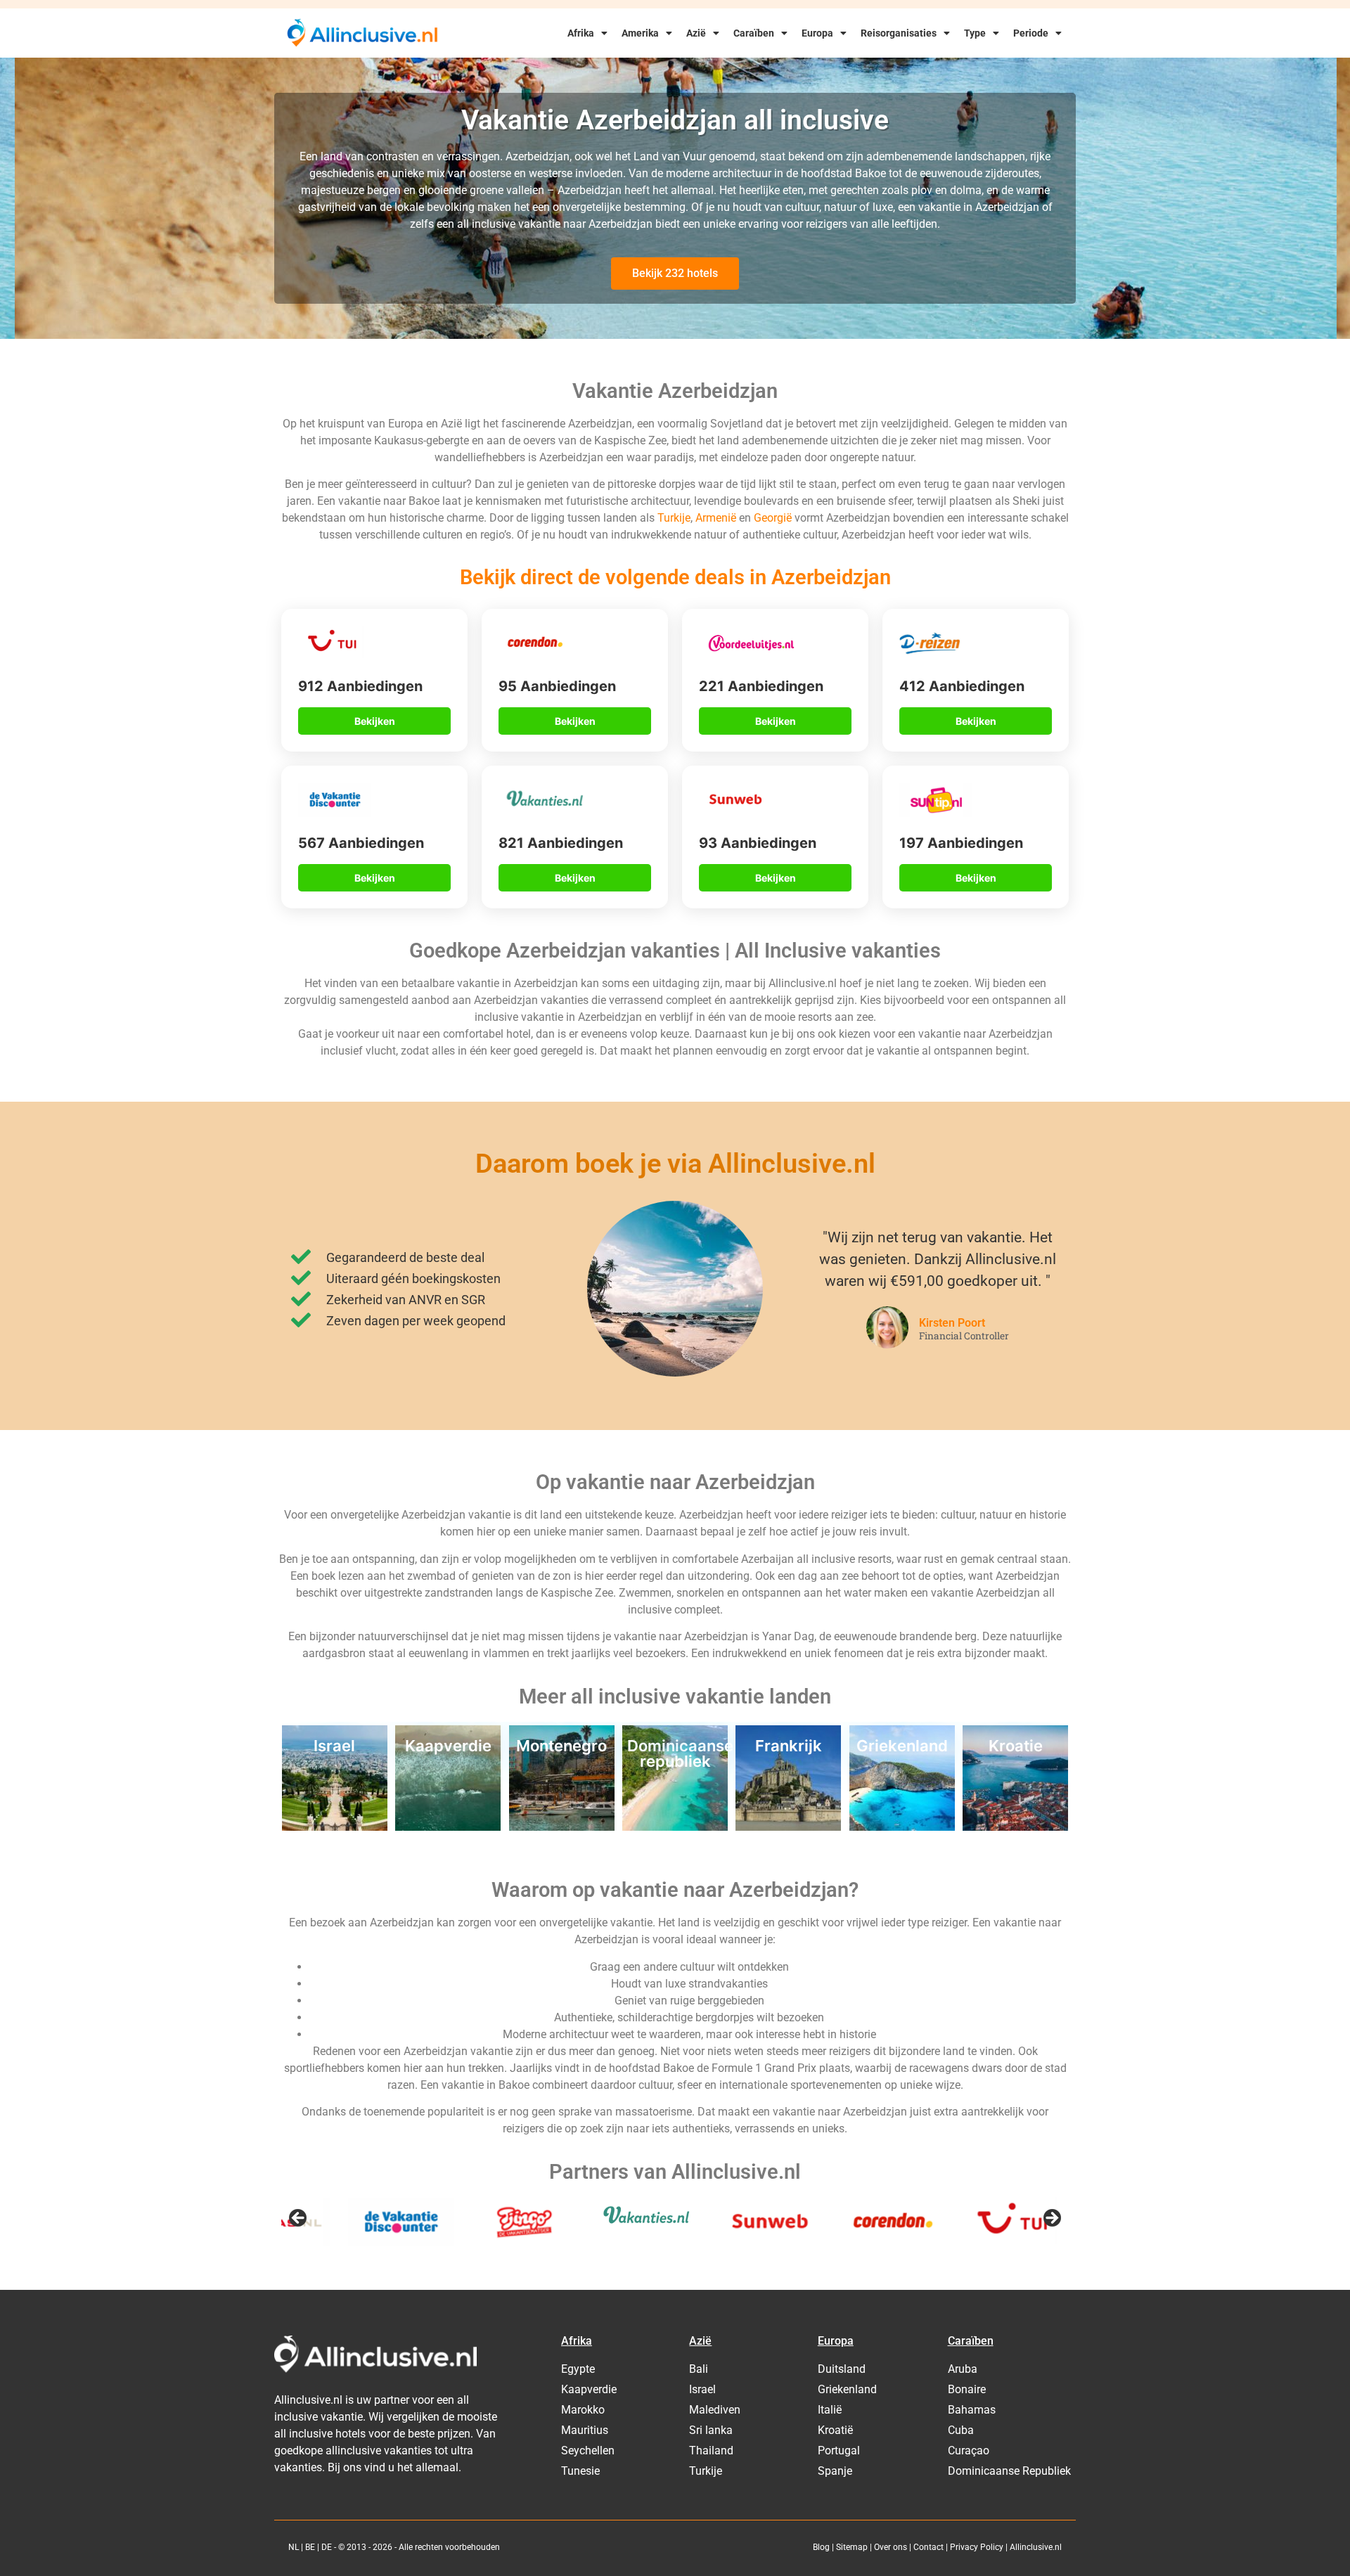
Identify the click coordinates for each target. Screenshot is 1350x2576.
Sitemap (852, 2547)
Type (975, 33)
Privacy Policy (977, 2547)
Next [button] (1051, 2219)
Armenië (717, 518)
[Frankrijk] (788, 1827)
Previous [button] (299, 2219)
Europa (817, 33)
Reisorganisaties (899, 33)
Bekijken (375, 721)
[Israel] (335, 1827)
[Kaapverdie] (448, 1827)
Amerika (640, 33)
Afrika (581, 33)
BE (310, 2547)
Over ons (891, 2547)
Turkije (674, 518)
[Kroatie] (1015, 1827)
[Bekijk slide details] (334, 2222)
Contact (928, 2547)
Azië (696, 33)
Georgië (774, 518)
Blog (821, 2547)
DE (327, 2547)
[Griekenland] (902, 1827)
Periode (1031, 33)
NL (294, 2547)
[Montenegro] (562, 1827)
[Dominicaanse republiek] (675, 1827)
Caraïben (754, 33)
